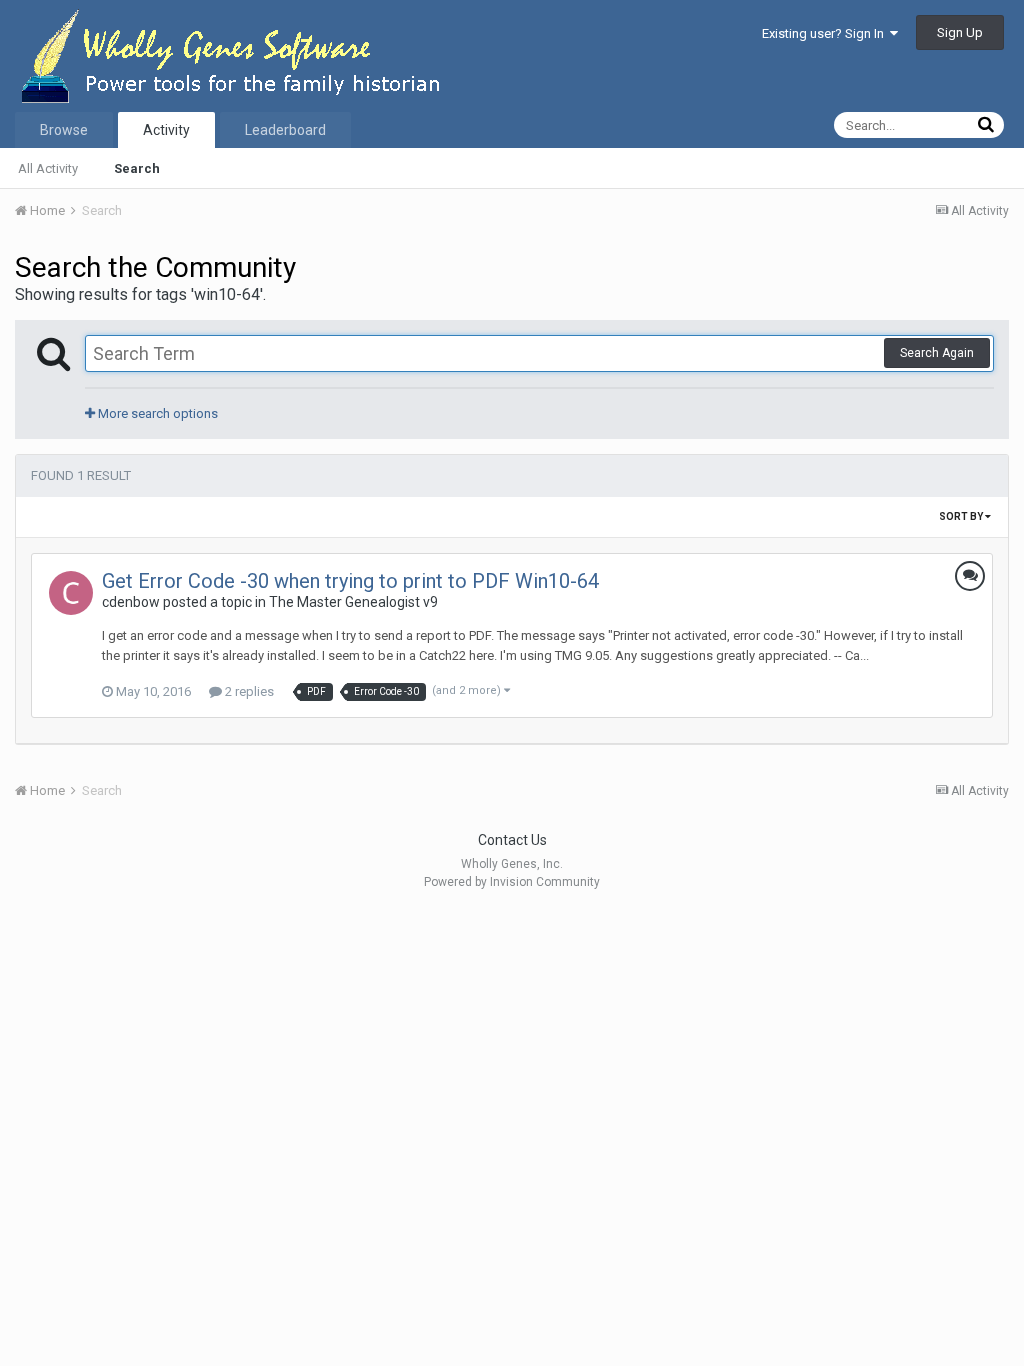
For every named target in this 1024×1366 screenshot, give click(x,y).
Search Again (937, 353)
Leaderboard (285, 130)
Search (137, 168)
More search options (156, 413)
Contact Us (512, 840)
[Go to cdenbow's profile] (71, 593)
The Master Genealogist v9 (353, 602)
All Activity (48, 168)
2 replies (248, 691)
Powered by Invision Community (512, 882)
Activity (166, 130)
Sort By (962, 516)
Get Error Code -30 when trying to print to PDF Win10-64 (350, 581)
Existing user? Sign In (826, 33)
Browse (64, 130)
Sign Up (960, 32)
